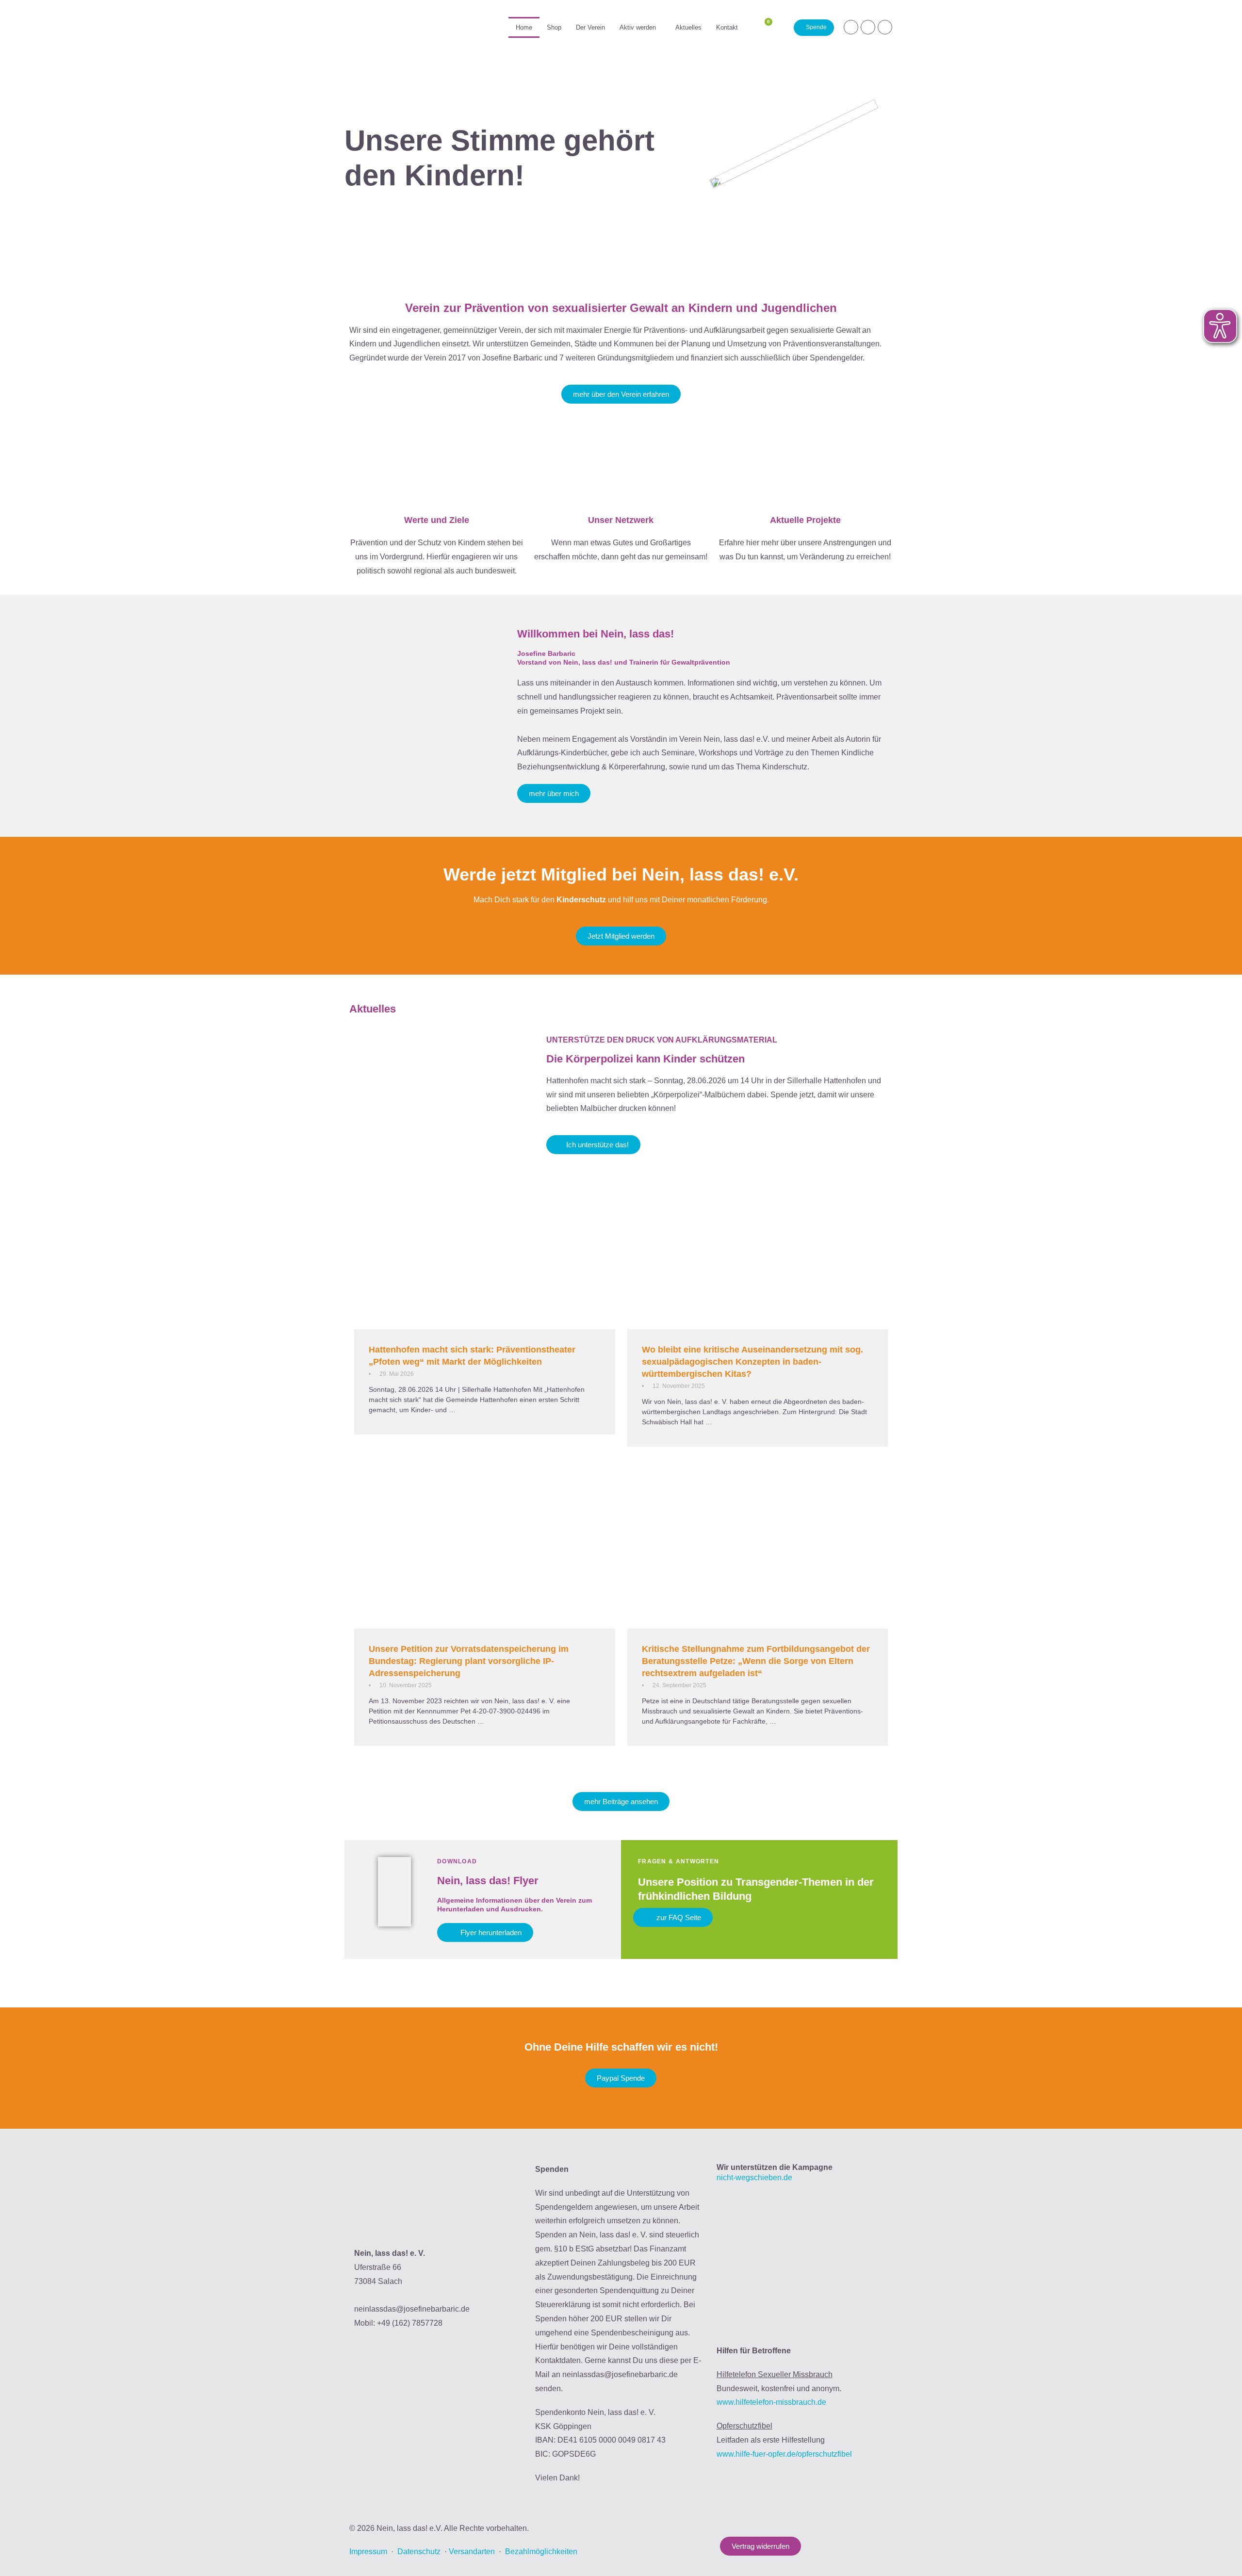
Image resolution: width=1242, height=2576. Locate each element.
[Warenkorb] (764, 27)
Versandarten (472, 2552)
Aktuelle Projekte (805, 520)
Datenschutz (419, 2552)
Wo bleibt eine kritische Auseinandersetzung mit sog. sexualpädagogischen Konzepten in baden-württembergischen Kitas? (752, 1362)
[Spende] (814, 28)
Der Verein (590, 27)
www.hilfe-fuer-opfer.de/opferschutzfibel (784, 2454)
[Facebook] (868, 27)
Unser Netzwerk (621, 520)
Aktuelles (688, 27)
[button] (640, 27)
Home (524, 27)
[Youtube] (885, 27)
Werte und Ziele (437, 520)
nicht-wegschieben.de (754, 2177)
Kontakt (727, 27)
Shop (554, 27)
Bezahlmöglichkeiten (541, 2552)
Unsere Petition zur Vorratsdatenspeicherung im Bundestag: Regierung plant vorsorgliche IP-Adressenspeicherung (469, 1661)
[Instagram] (851, 27)
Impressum (368, 2552)
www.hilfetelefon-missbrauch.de (771, 2402)
